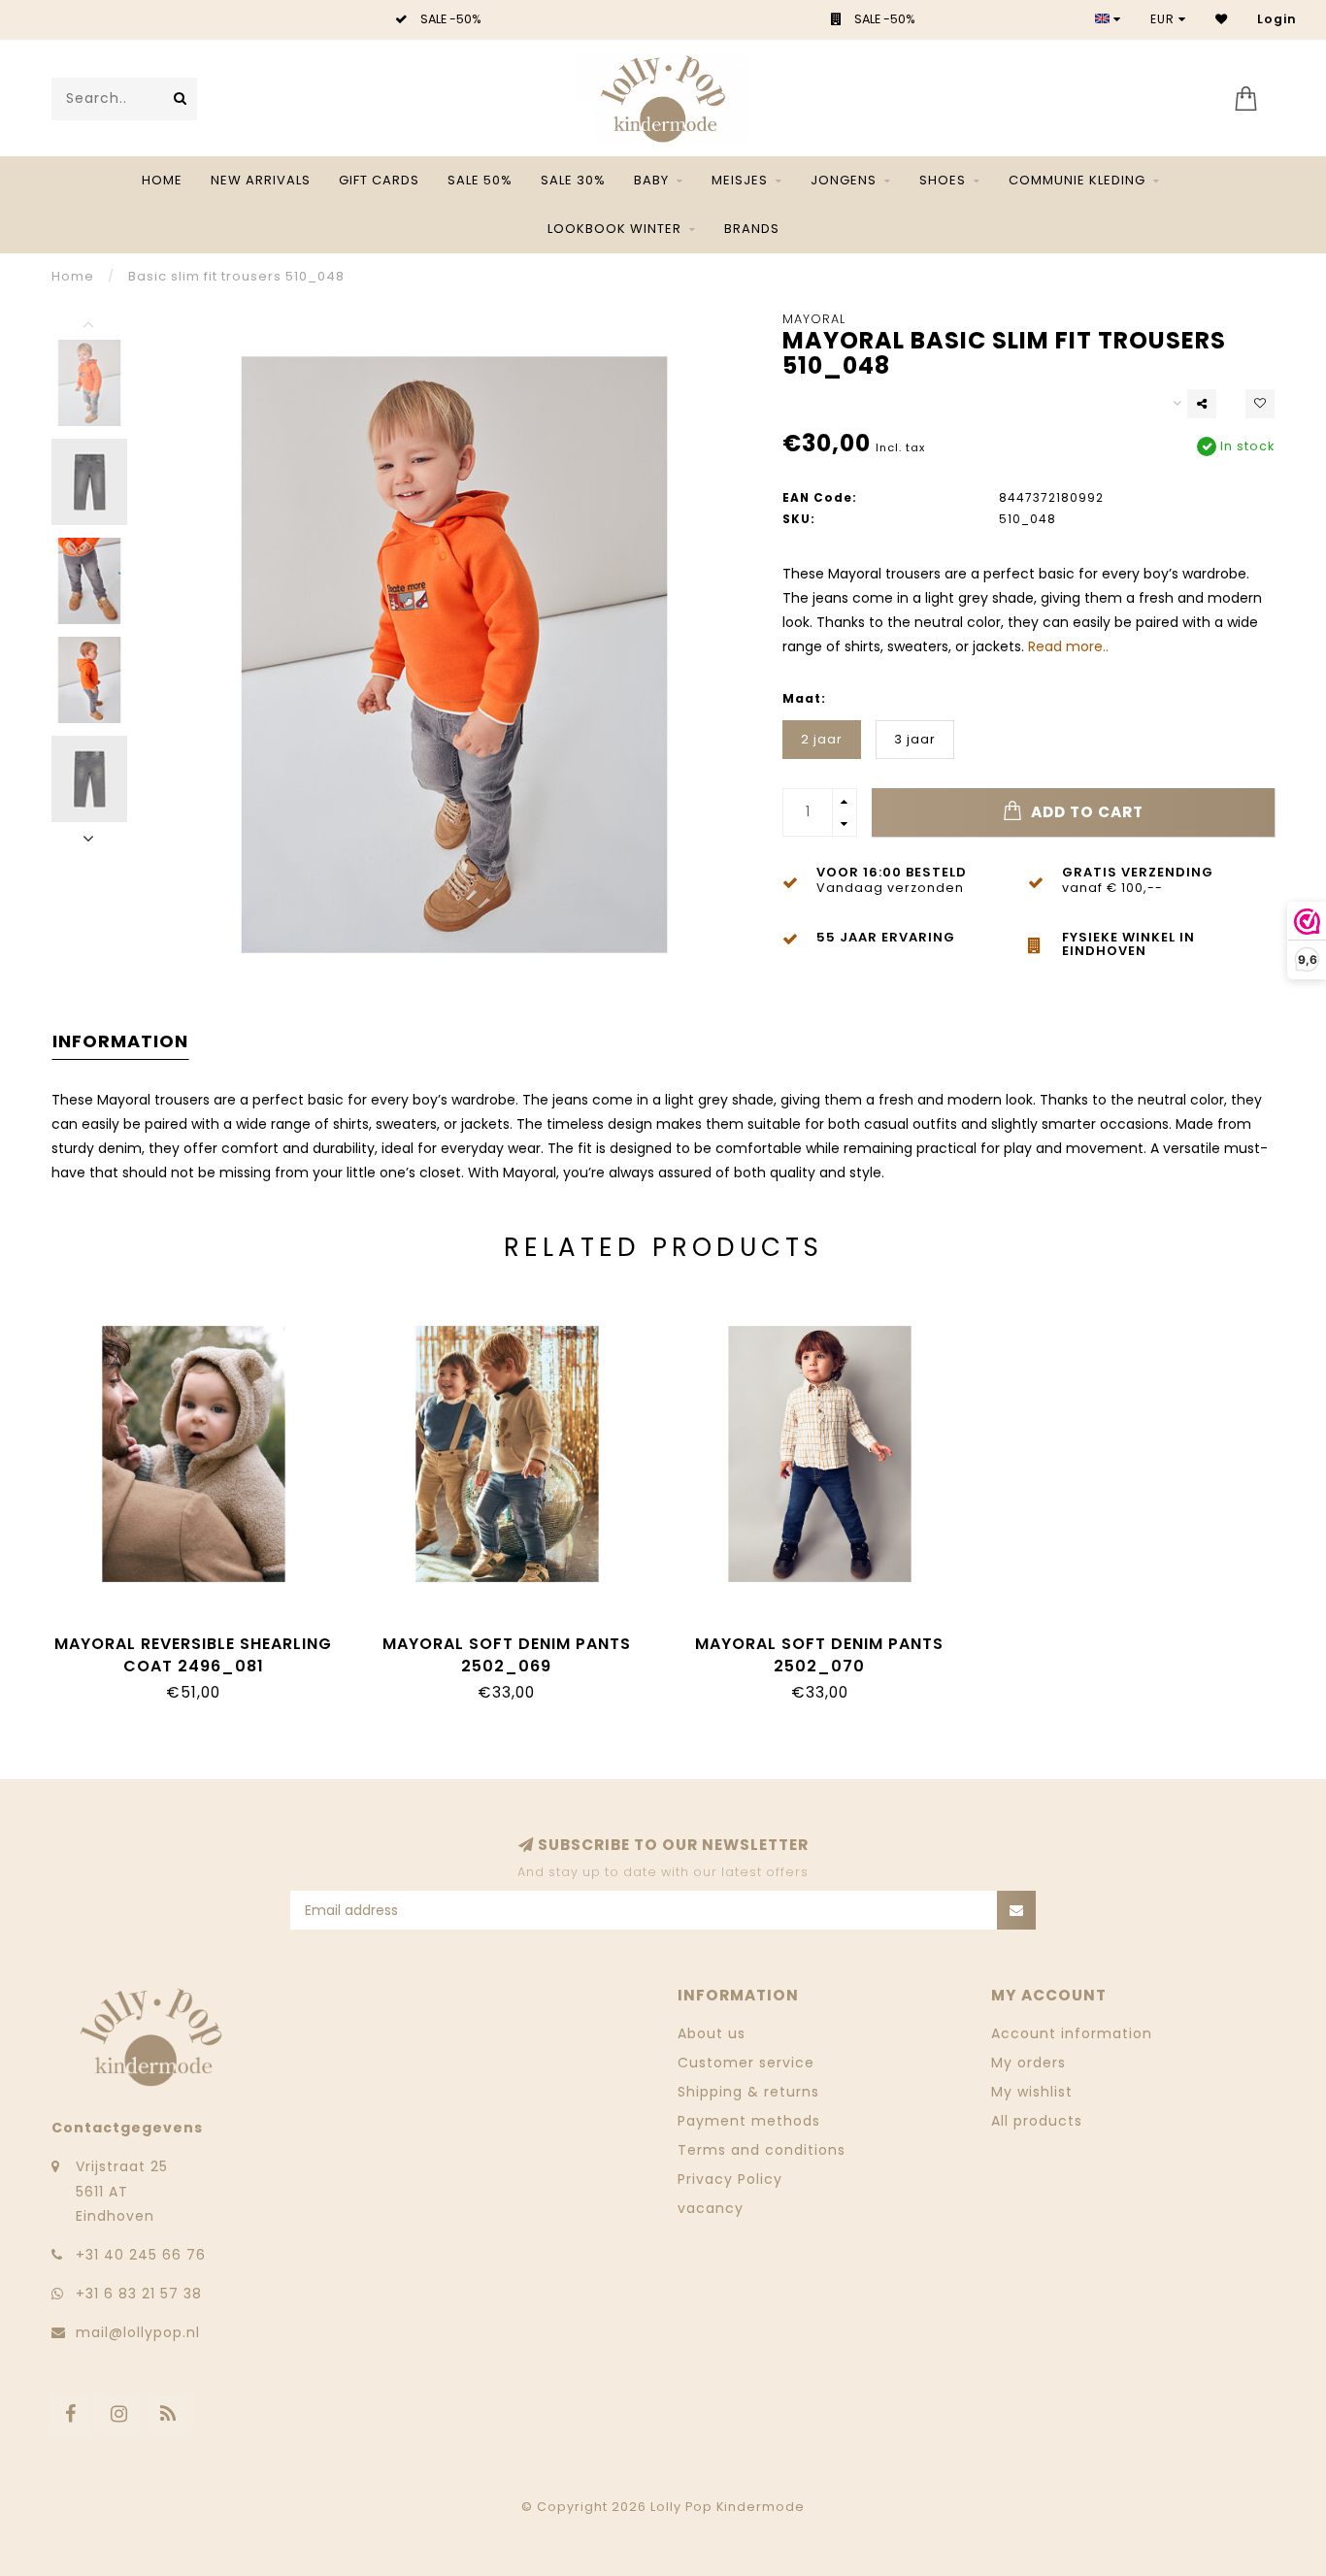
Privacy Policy (730, 2179)
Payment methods (749, 2121)
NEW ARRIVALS (261, 180)
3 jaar (915, 739)
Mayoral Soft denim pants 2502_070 (819, 1655)
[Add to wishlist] (1260, 404)
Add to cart (1085, 812)
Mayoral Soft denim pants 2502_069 (507, 1655)
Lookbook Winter (614, 229)
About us (712, 2033)
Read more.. (1068, 646)
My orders (1028, 2063)
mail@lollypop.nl (138, 2332)
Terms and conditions (762, 2150)
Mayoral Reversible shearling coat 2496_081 (193, 1655)
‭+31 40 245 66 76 (141, 2255)
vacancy (711, 2208)
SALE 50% (480, 180)
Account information (1072, 2033)
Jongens (844, 180)
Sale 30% (573, 180)
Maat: (804, 698)
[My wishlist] (1222, 19)
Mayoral (814, 319)
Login (1277, 19)
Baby (651, 180)
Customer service (746, 2063)
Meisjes (740, 180)
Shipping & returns (748, 2092)
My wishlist (1032, 2092)
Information (120, 1041)
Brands (752, 229)
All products (1037, 2121)
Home (162, 180)
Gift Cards (379, 180)
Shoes (943, 180)
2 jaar (822, 739)
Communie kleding (1077, 180)
